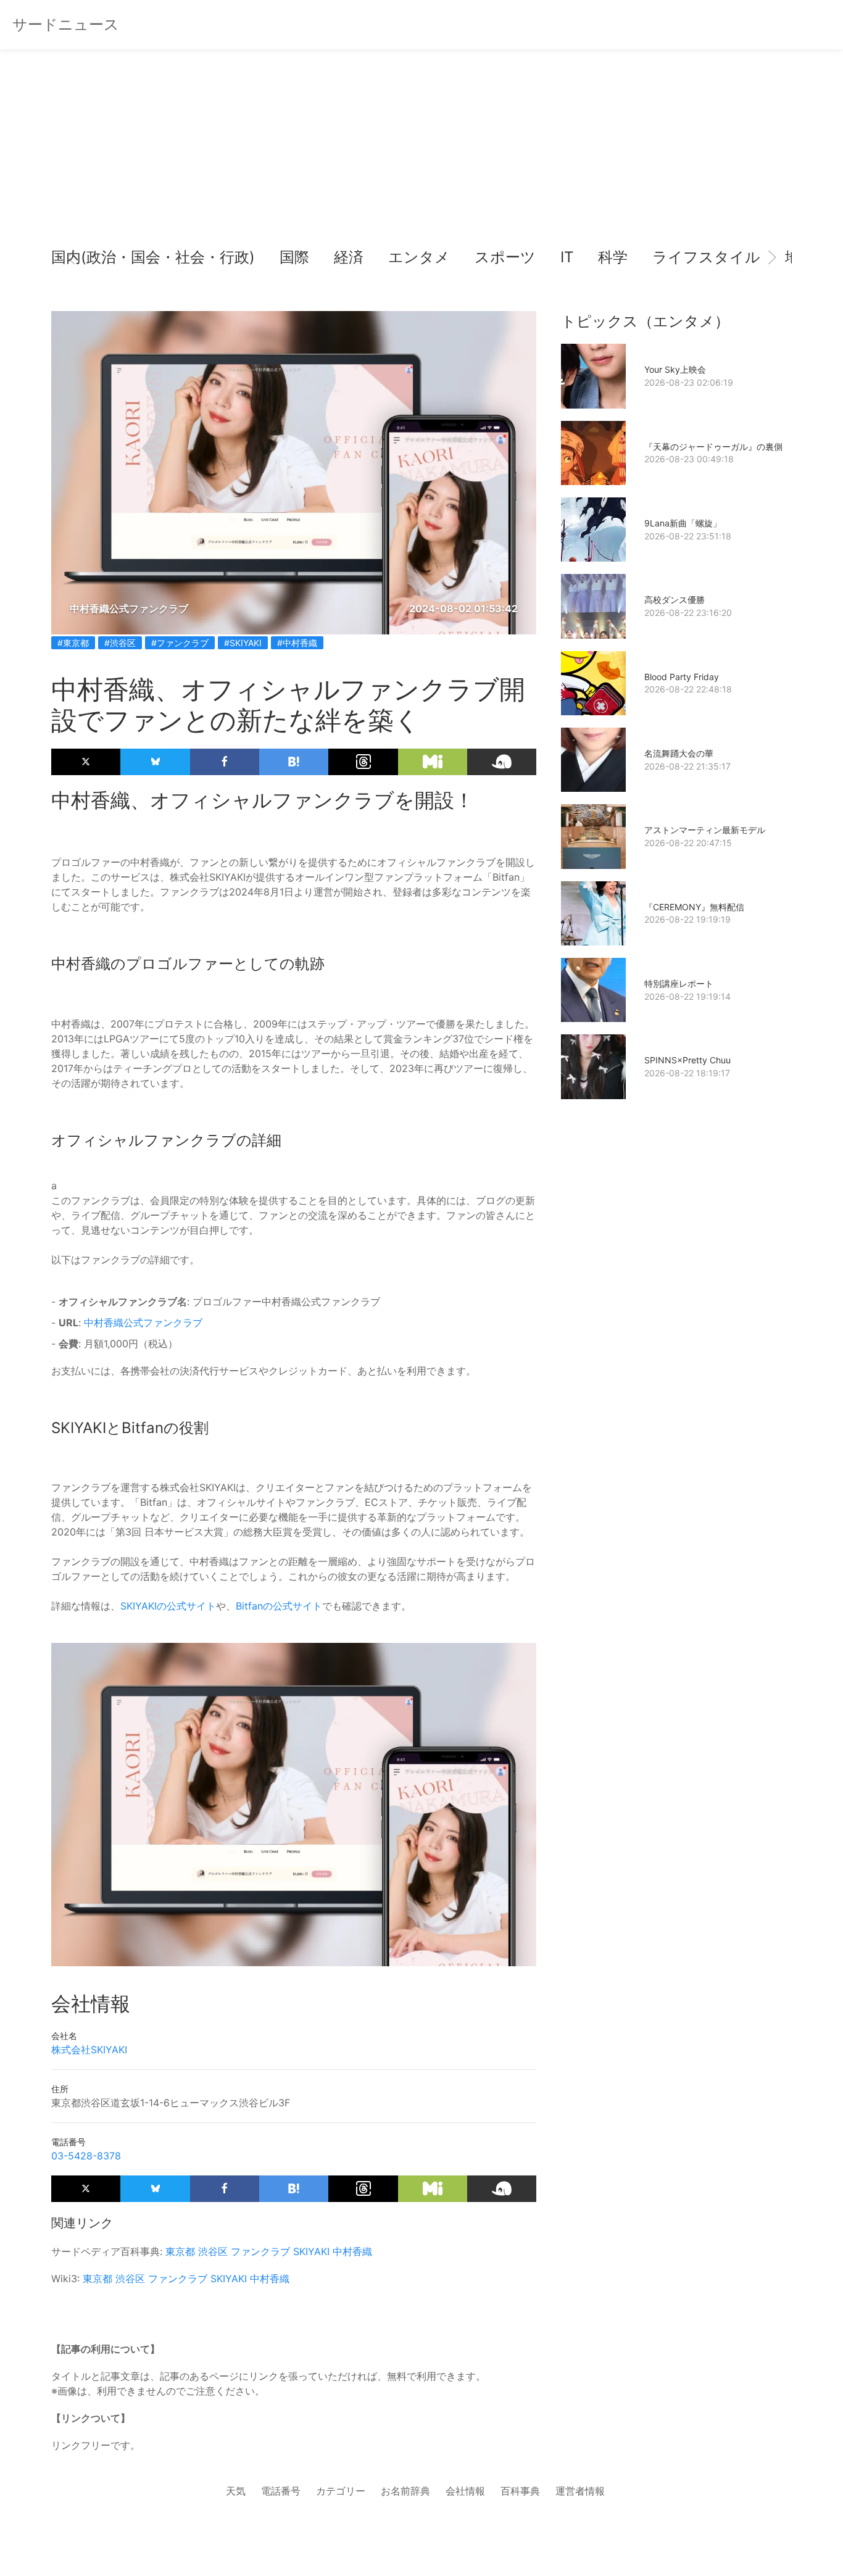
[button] (71, 257)
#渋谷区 (120, 643)
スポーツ (505, 257)
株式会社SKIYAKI (89, 2050)
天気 (236, 2491)
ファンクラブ (260, 2251)
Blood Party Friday (682, 677)
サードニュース (66, 24)
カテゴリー (341, 2491)
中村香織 (352, 2251)
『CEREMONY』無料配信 (694, 907)
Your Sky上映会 (675, 369)
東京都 (180, 2251)
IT (567, 257)
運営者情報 (580, 2491)
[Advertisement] (421, 148)
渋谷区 (213, 2251)
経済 (349, 257)
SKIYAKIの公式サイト (168, 1606)
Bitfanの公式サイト (279, 1606)
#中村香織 (297, 643)
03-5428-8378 (86, 2156)
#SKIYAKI (243, 643)
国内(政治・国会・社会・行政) (153, 257)
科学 (613, 257)
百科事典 (520, 2491)
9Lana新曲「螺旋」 (683, 523)
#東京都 (73, 643)
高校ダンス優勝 (675, 600)
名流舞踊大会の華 (679, 753)
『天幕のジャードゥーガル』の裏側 (713, 447)
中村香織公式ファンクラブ (143, 1323)
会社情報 (465, 2491)
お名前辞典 (405, 2491)
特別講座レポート (679, 983)
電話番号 (281, 2491)
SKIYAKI (311, 2251)
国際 (294, 257)
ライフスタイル (706, 257)
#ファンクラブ (180, 643)
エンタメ (419, 257)
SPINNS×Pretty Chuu (687, 1060)
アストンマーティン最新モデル (705, 830)
